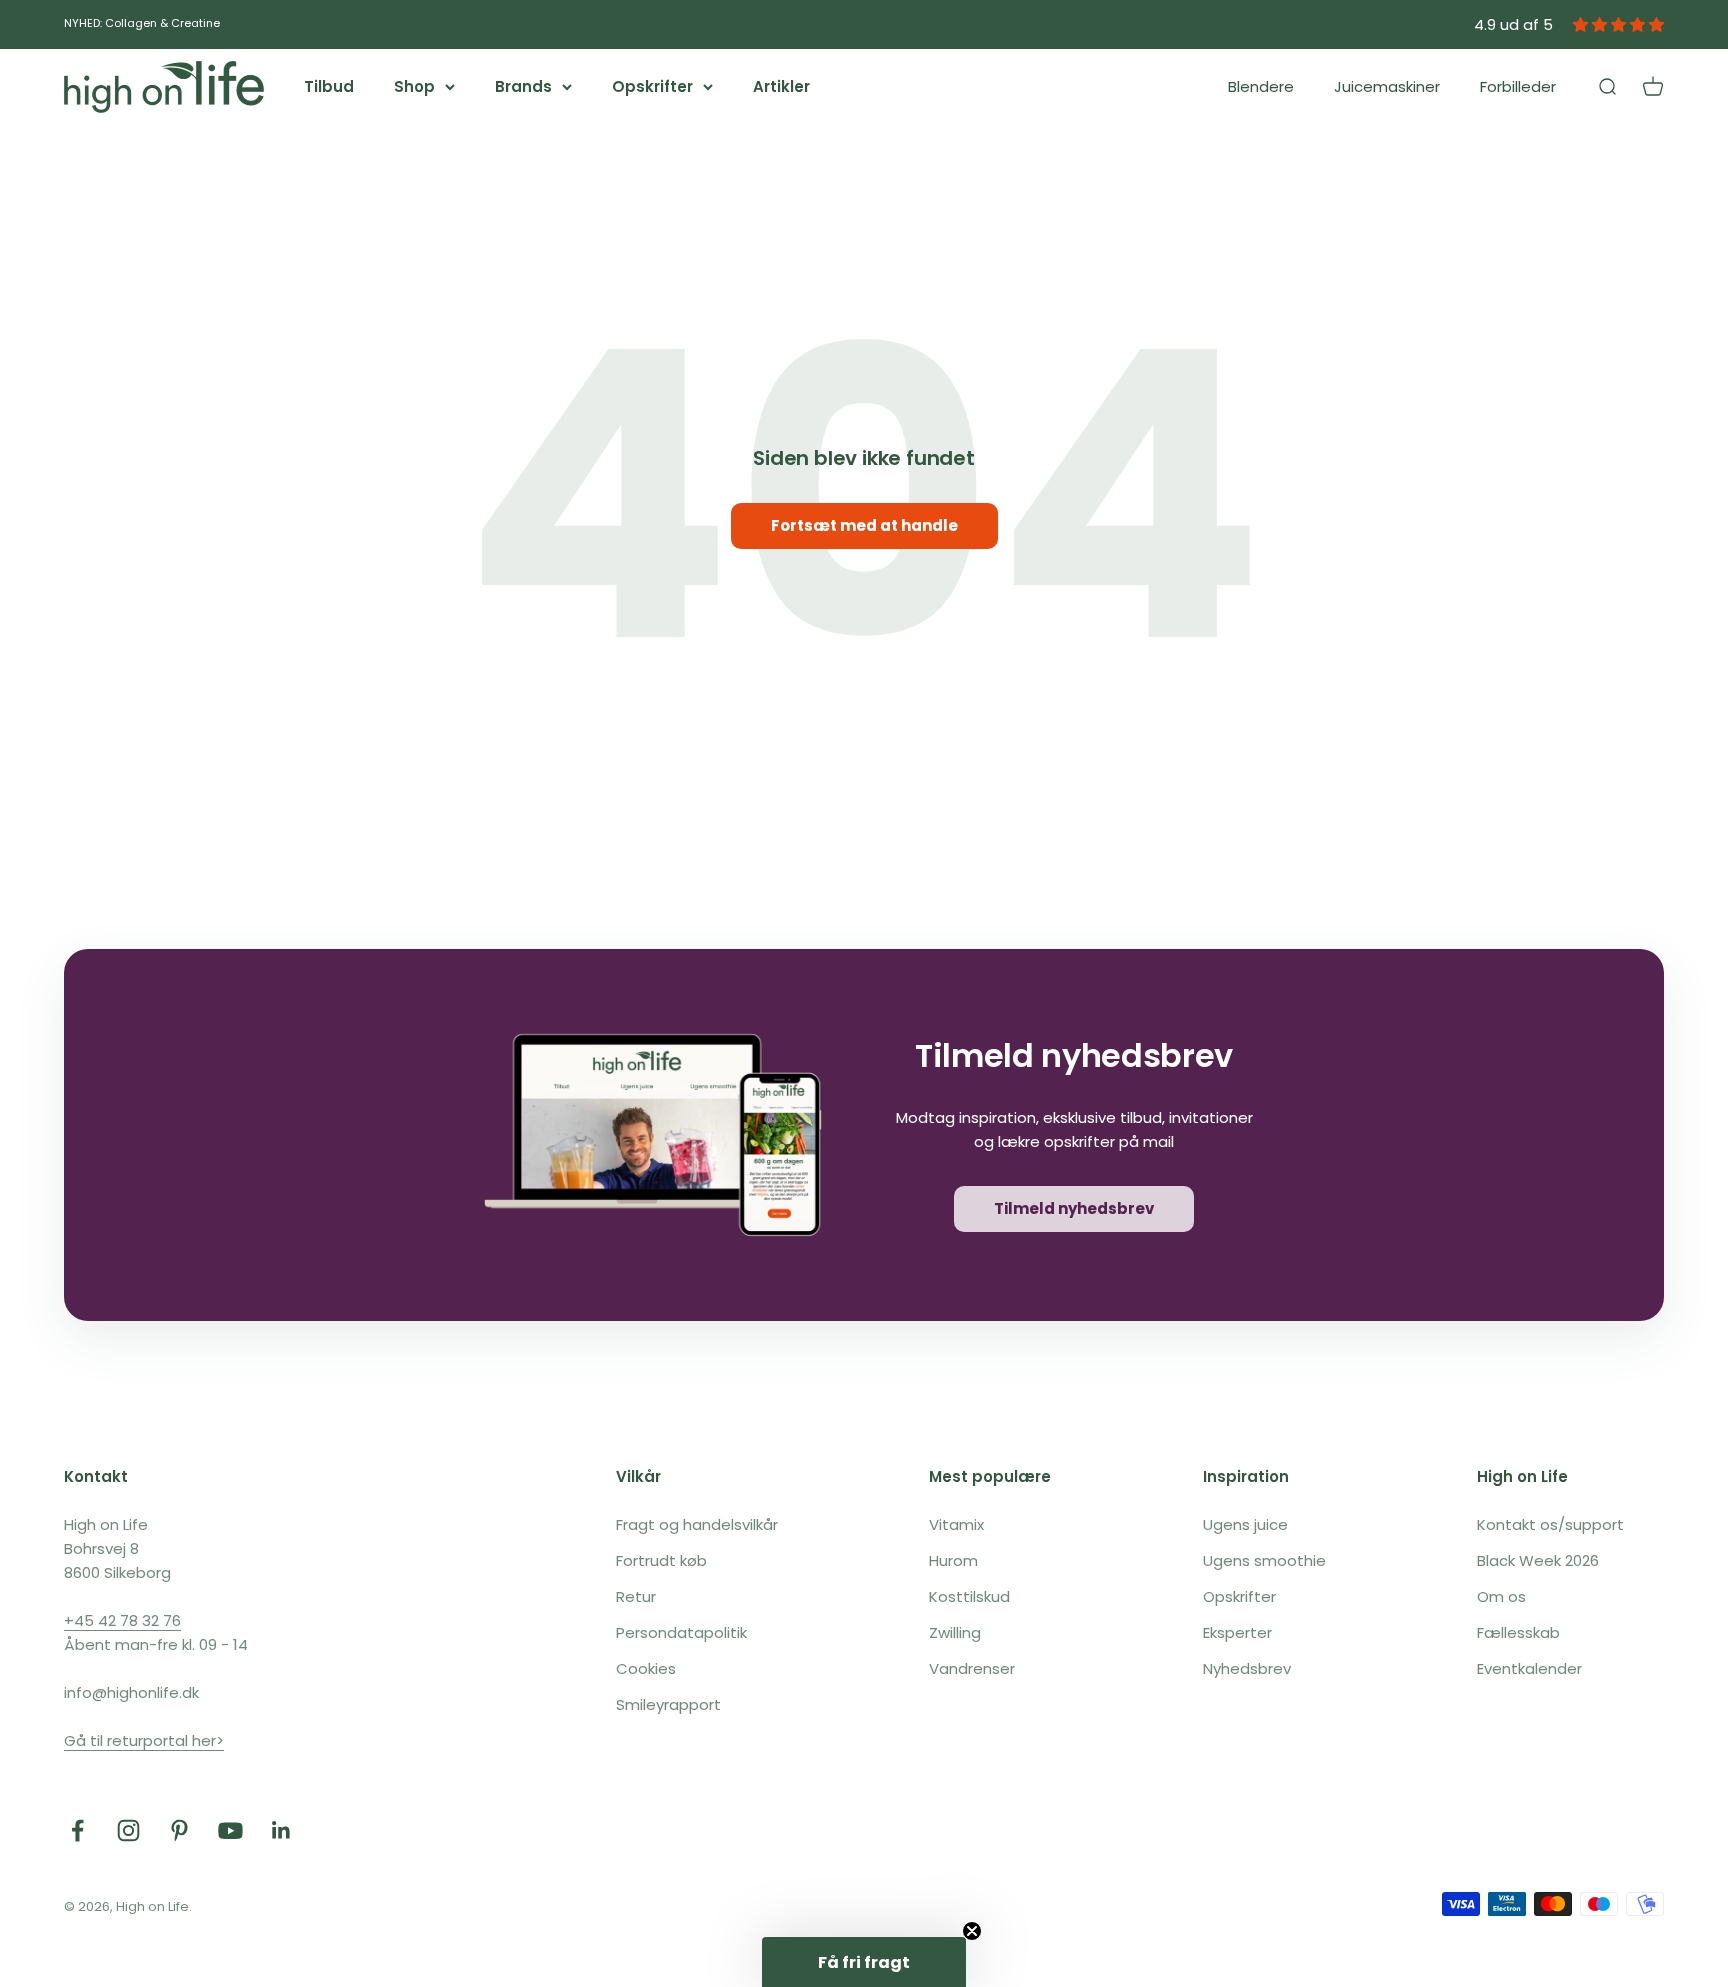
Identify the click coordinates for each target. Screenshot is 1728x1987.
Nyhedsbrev (1247, 1668)
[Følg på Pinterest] (179, 1830)
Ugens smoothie (1264, 1560)
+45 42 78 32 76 (122, 1620)
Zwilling (955, 1632)
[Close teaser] (972, 1931)
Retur (636, 1596)
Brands (523, 86)
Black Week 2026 (1538, 1560)
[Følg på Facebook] (77, 1830)
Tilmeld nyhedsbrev (1074, 1208)
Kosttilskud (969, 1596)
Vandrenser (972, 1668)
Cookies (646, 1668)
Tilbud (329, 86)
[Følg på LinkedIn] (281, 1830)
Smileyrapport (668, 1704)
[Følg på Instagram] (128, 1830)
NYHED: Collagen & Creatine (142, 23)
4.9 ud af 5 (1513, 24)
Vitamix (956, 1524)
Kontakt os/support (1550, 1524)
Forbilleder (1518, 86)
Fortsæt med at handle (864, 525)
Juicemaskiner (1387, 86)
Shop (414, 86)
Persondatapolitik (681, 1632)
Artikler (781, 86)
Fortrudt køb (661, 1560)
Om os (1501, 1596)
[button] (864, 1962)
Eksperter (1237, 1632)
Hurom (953, 1560)
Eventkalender (1529, 1668)
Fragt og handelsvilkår (697, 1524)
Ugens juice (1245, 1524)
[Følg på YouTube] (230, 1830)
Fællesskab (1518, 1632)
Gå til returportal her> (144, 1740)
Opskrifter (652, 86)
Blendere (1261, 86)
